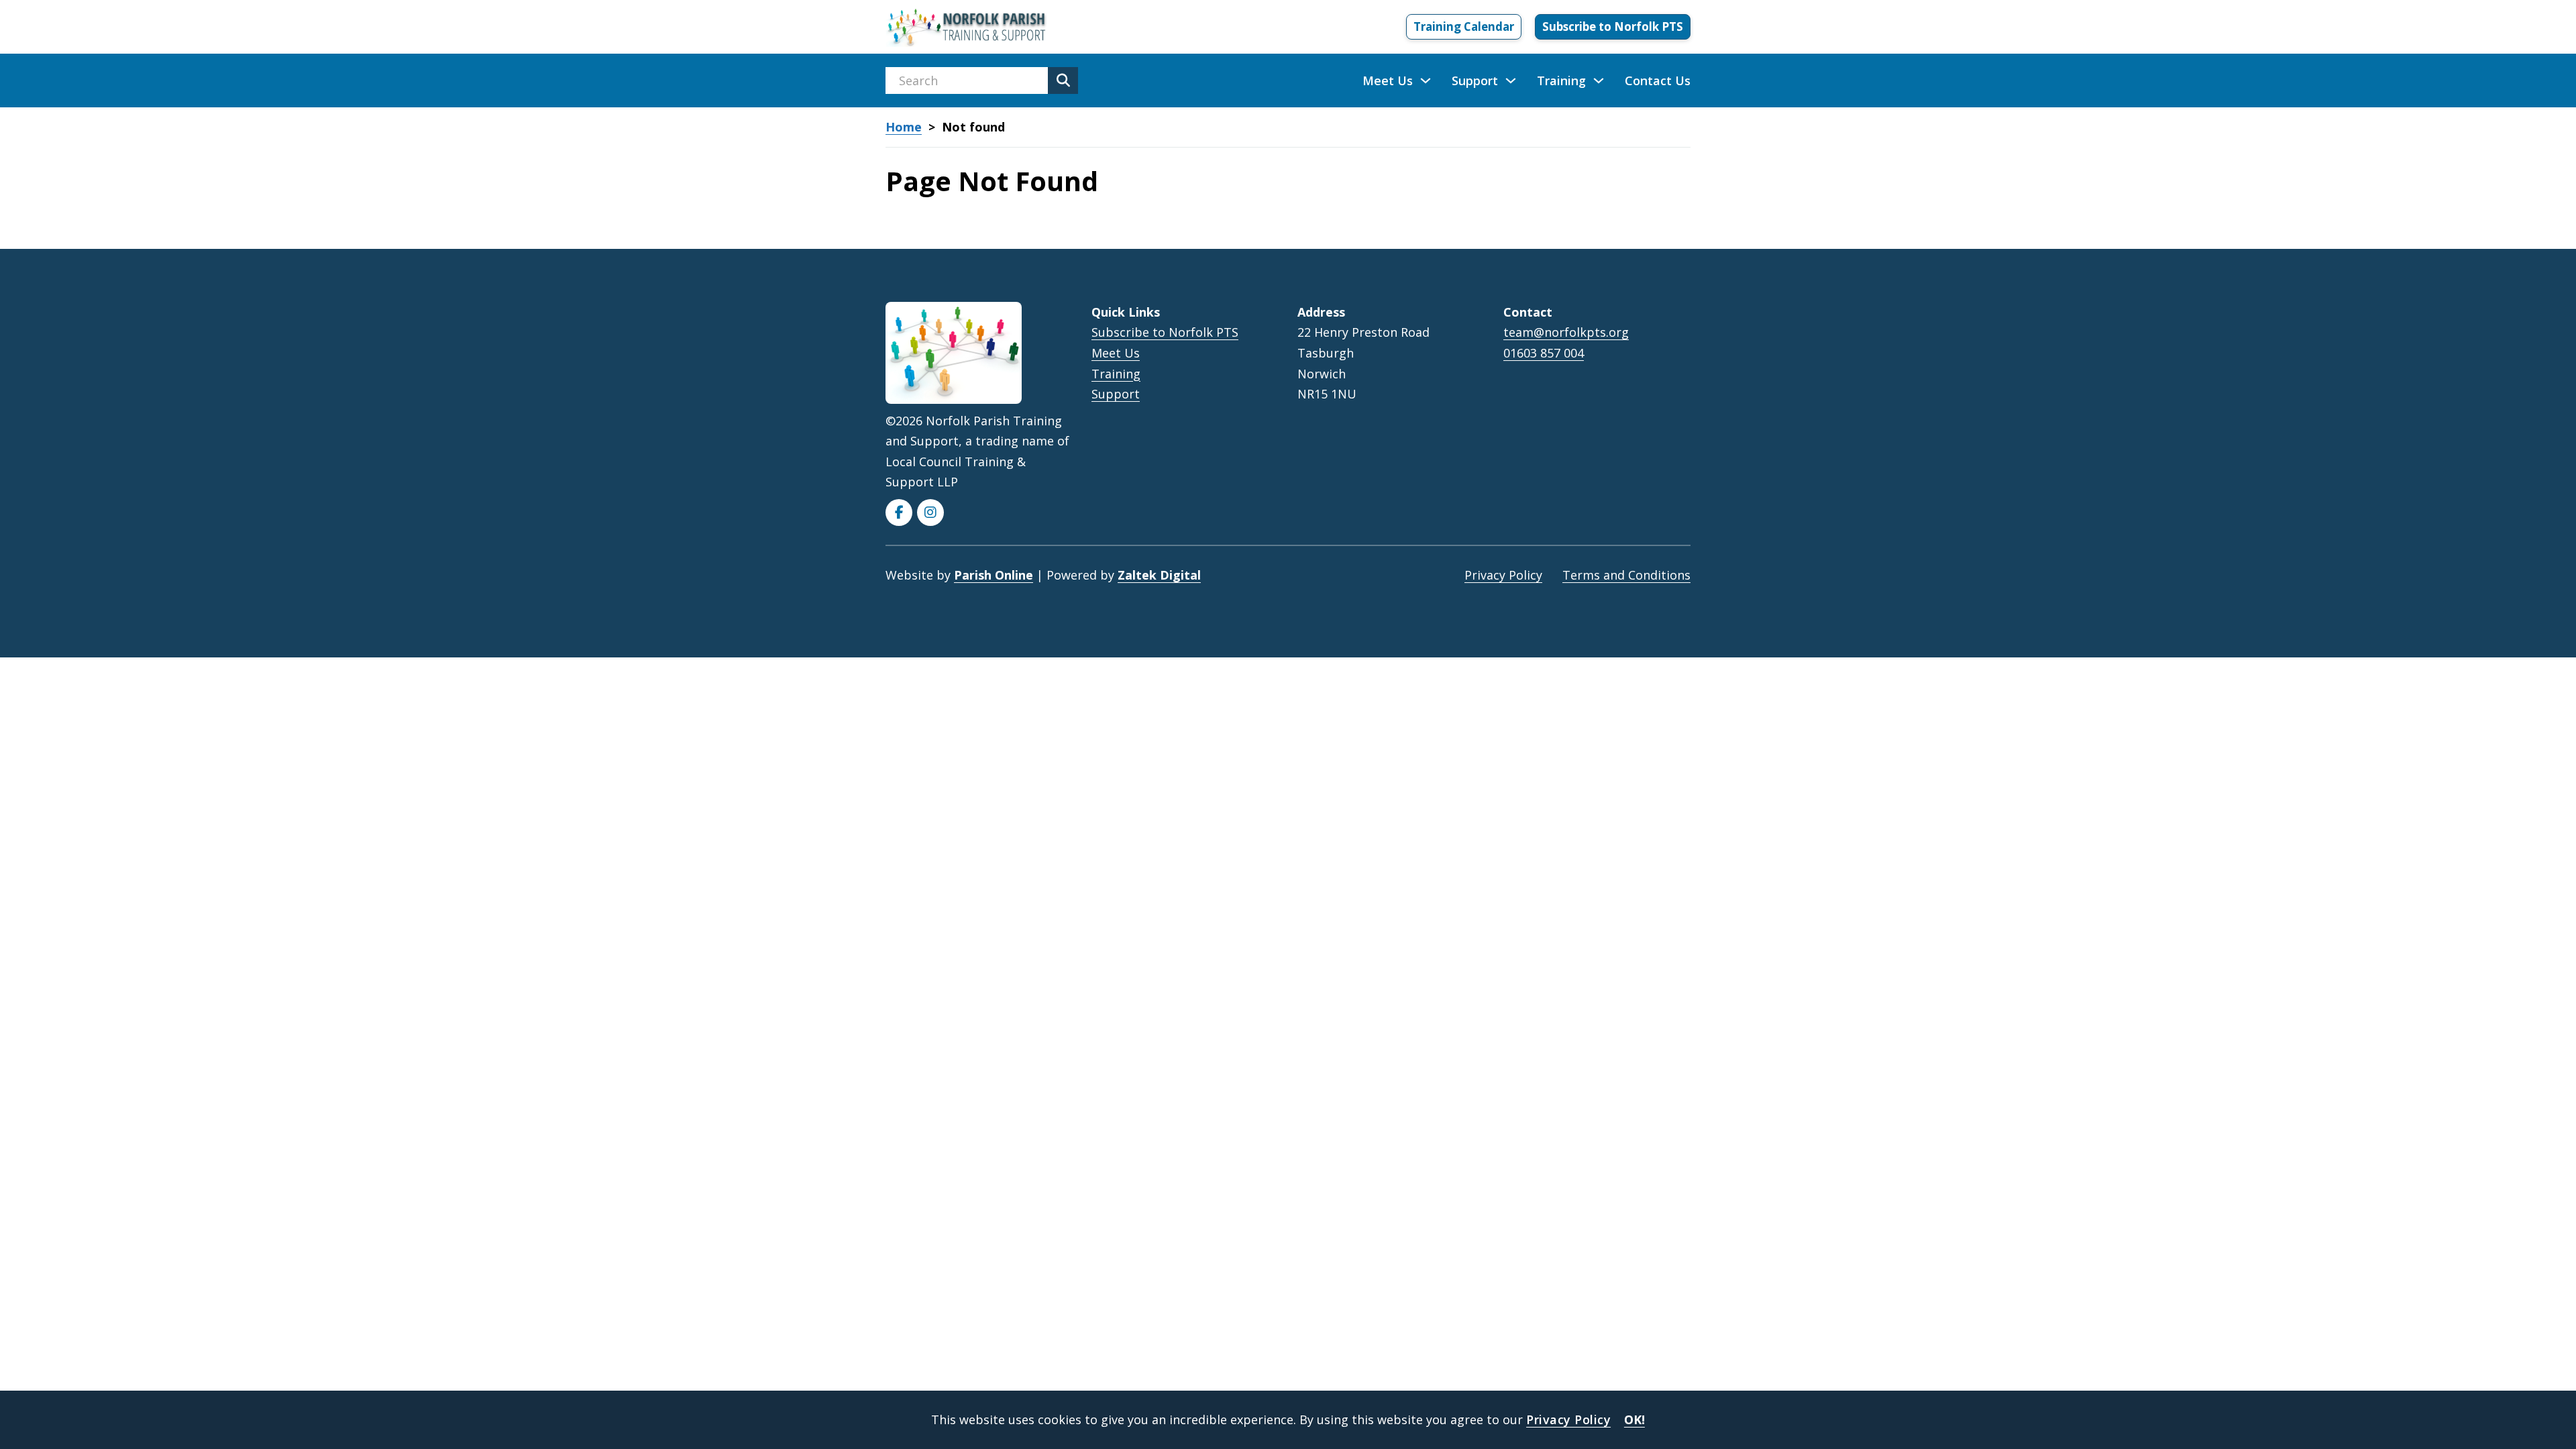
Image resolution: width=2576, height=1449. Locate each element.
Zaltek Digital (1159, 575)
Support (1475, 80)
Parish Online (994, 575)
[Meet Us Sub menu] (1426, 80)
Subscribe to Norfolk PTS (1613, 26)
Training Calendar (1464, 26)
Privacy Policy (1503, 575)
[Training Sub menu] (1599, 80)
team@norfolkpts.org (1566, 332)
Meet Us (1388, 80)
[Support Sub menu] (1511, 80)
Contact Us (1658, 80)
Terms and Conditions (1626, 575)
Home (904, 127)
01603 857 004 (1544, 353)
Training (1561, 80)
